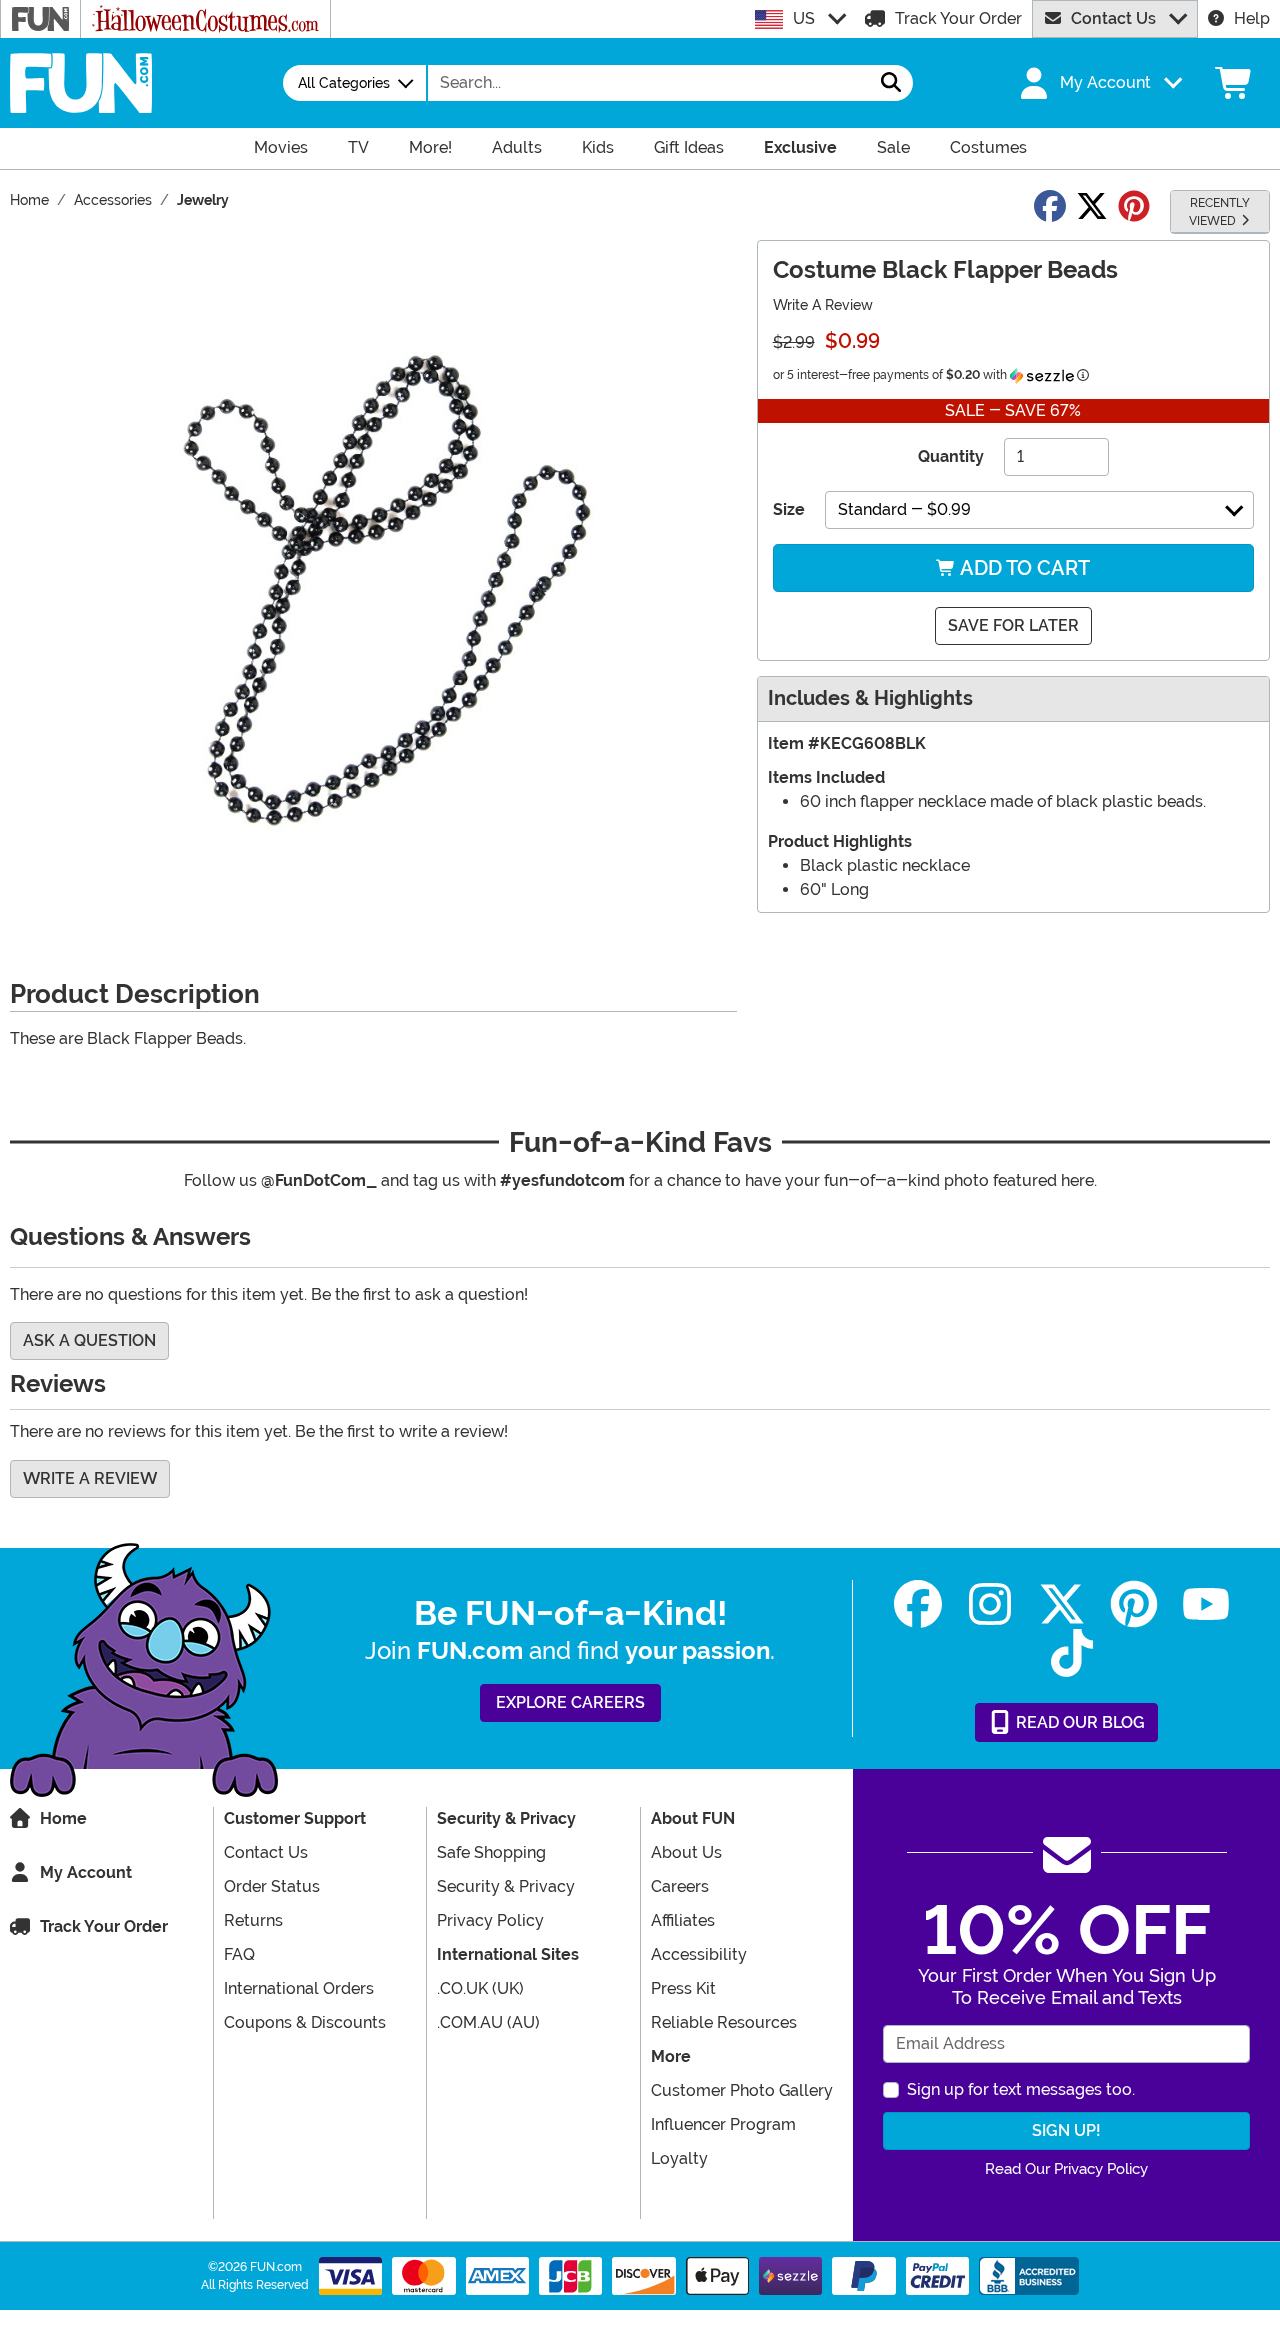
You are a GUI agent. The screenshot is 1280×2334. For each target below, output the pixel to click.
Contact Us (1113, 18)
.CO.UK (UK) (480, 1988)
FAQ (239, 1954)
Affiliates (683, 1920)
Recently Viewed (1219, 212)
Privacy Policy (490, 1920)
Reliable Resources (724, 2022)
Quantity (951, 456)
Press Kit (683, 1988)
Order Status (272, 1886)
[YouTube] (1206, 1604)
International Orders (299, 1988)
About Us (686, 1852)
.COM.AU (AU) (488, 2022)
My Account (86, 1872)
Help (1252, 18)
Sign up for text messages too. (1021, 2089)
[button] (1099, 83)
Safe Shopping (491, 1852)
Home (63, 1818)
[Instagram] (990, 1604)
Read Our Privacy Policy (1066, 2169)
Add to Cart (1023, 568)
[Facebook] (918, 1604)
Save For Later (1013, 625)
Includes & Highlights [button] (870, 698)
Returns (253, 1920)
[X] (1062, 1604)
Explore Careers (570, 1702)
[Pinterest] (1134, 1604)
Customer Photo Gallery (742, 2090)
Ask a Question (89, 1340)
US (804, 18)
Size (789, 509)
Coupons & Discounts (305, 2022)
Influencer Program (723, 2124)
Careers (680, 1886)
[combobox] (649, 83)
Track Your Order (958, 18)
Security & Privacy (506, 1886)
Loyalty (679, 2158)
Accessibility (699, 1954)
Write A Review (823, 305)
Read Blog (1078, 1722)
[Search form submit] (891, 83)
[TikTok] (1072, 1653)
